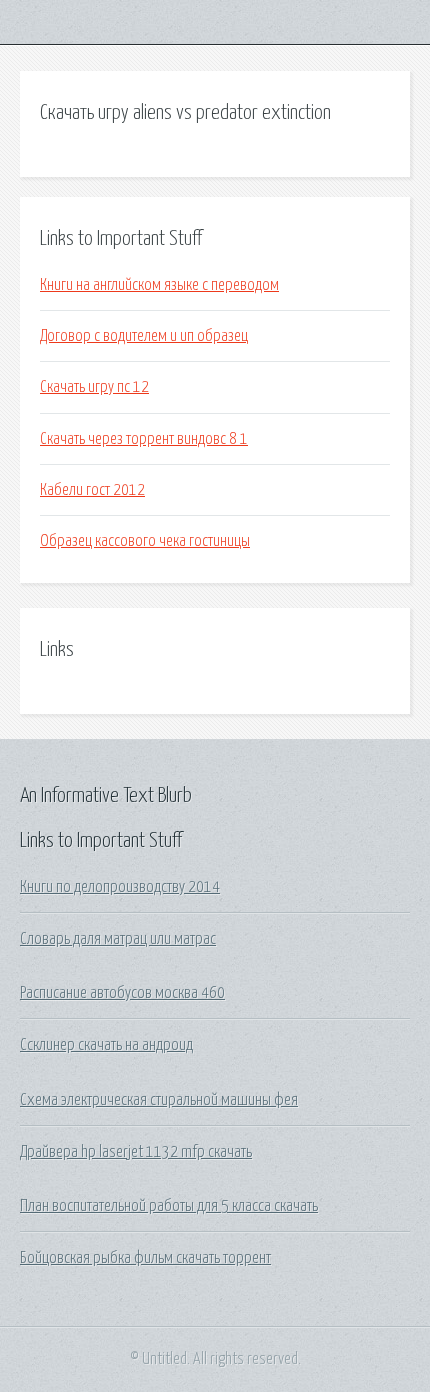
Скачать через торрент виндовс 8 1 (144, 439)
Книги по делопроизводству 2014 (120, 887)
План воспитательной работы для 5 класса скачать (169, 1206)
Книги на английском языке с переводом (159, 285)
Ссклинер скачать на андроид (106, 1045)
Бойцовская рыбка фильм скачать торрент (145, 1258)
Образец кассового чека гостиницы (145, 541)
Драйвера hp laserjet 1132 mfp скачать (136, 1152)
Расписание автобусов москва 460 (122, 993)
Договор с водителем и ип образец (144, 336)
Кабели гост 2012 (92, 490)
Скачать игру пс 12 (94, 387)
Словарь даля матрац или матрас (118, 939)
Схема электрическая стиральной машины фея (159, 1100)
